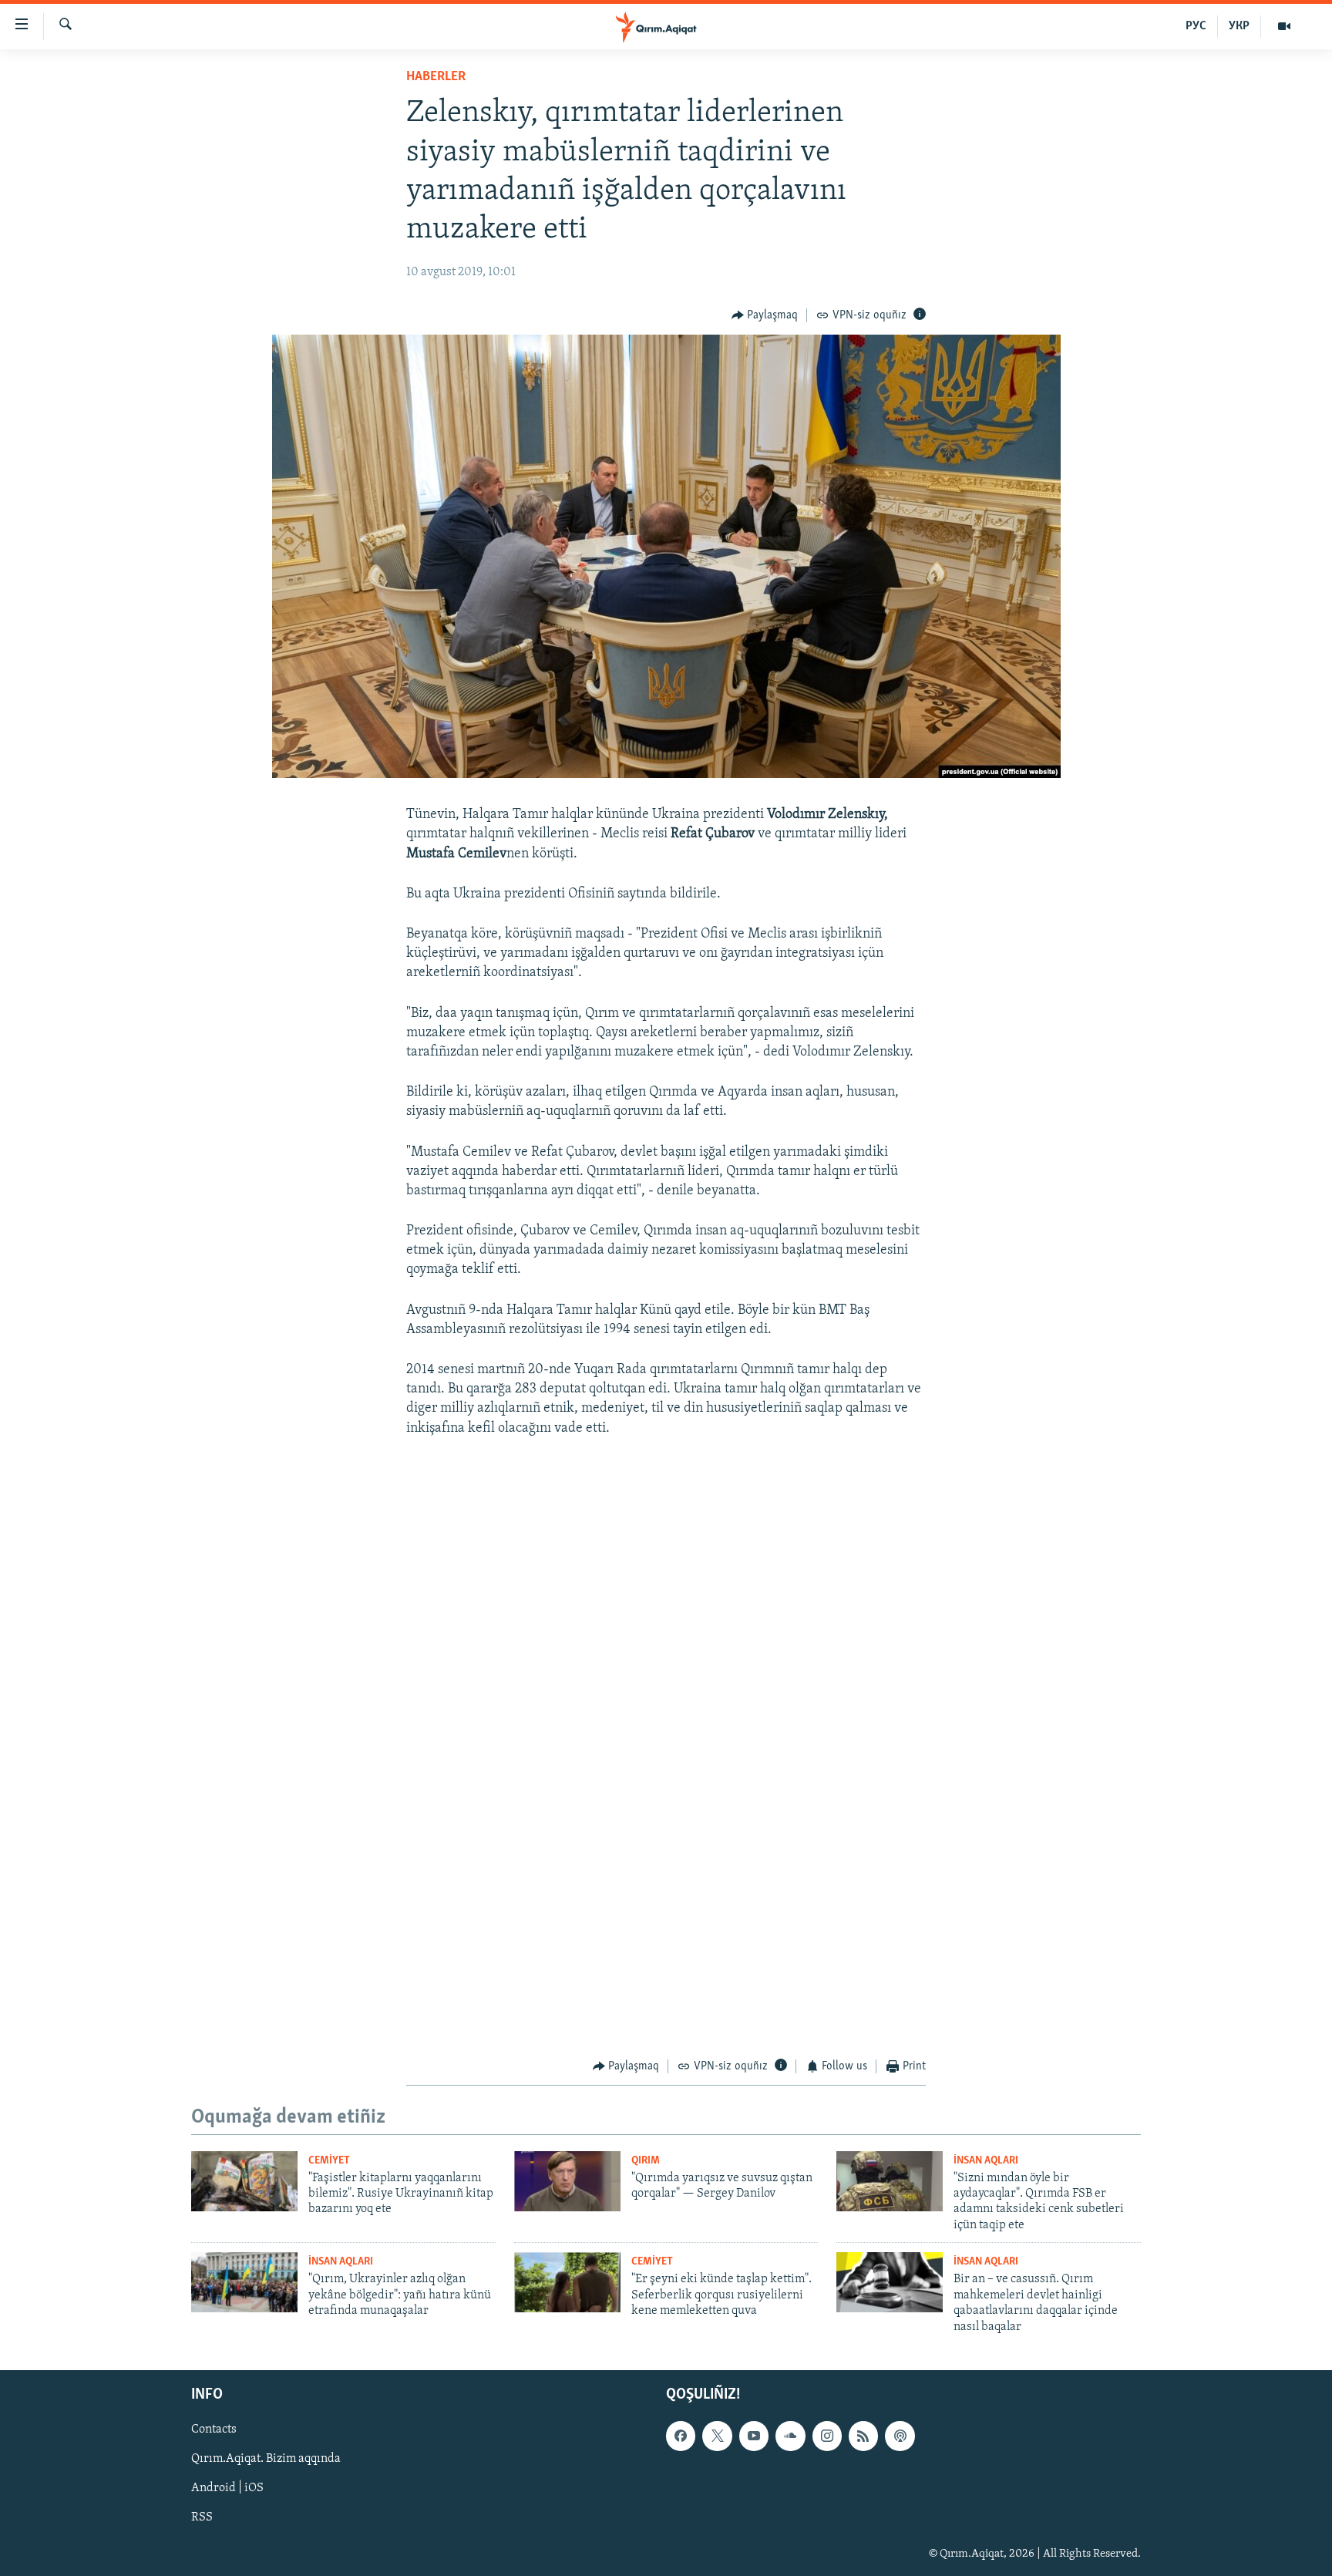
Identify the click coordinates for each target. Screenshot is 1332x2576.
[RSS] (863, 2436)
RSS (202, 2518)
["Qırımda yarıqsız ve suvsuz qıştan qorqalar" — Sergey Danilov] (567, 2181)
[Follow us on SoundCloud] (790, 2436)
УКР (1239, 26)
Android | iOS (227, 2488)
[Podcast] (900, 2436)
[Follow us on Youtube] (754, 2436)
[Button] (765, 315)
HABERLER (436, 77)
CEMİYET (329, 2161)
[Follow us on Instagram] (827, 2436)
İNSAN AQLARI (986, 2161)
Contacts (214, 2430)
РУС (1196, 26)
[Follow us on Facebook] (681, 2436)
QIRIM (646, 2161)
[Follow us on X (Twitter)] (717, 2436)
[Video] (1284, 26)
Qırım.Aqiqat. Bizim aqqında (266, 2459)
